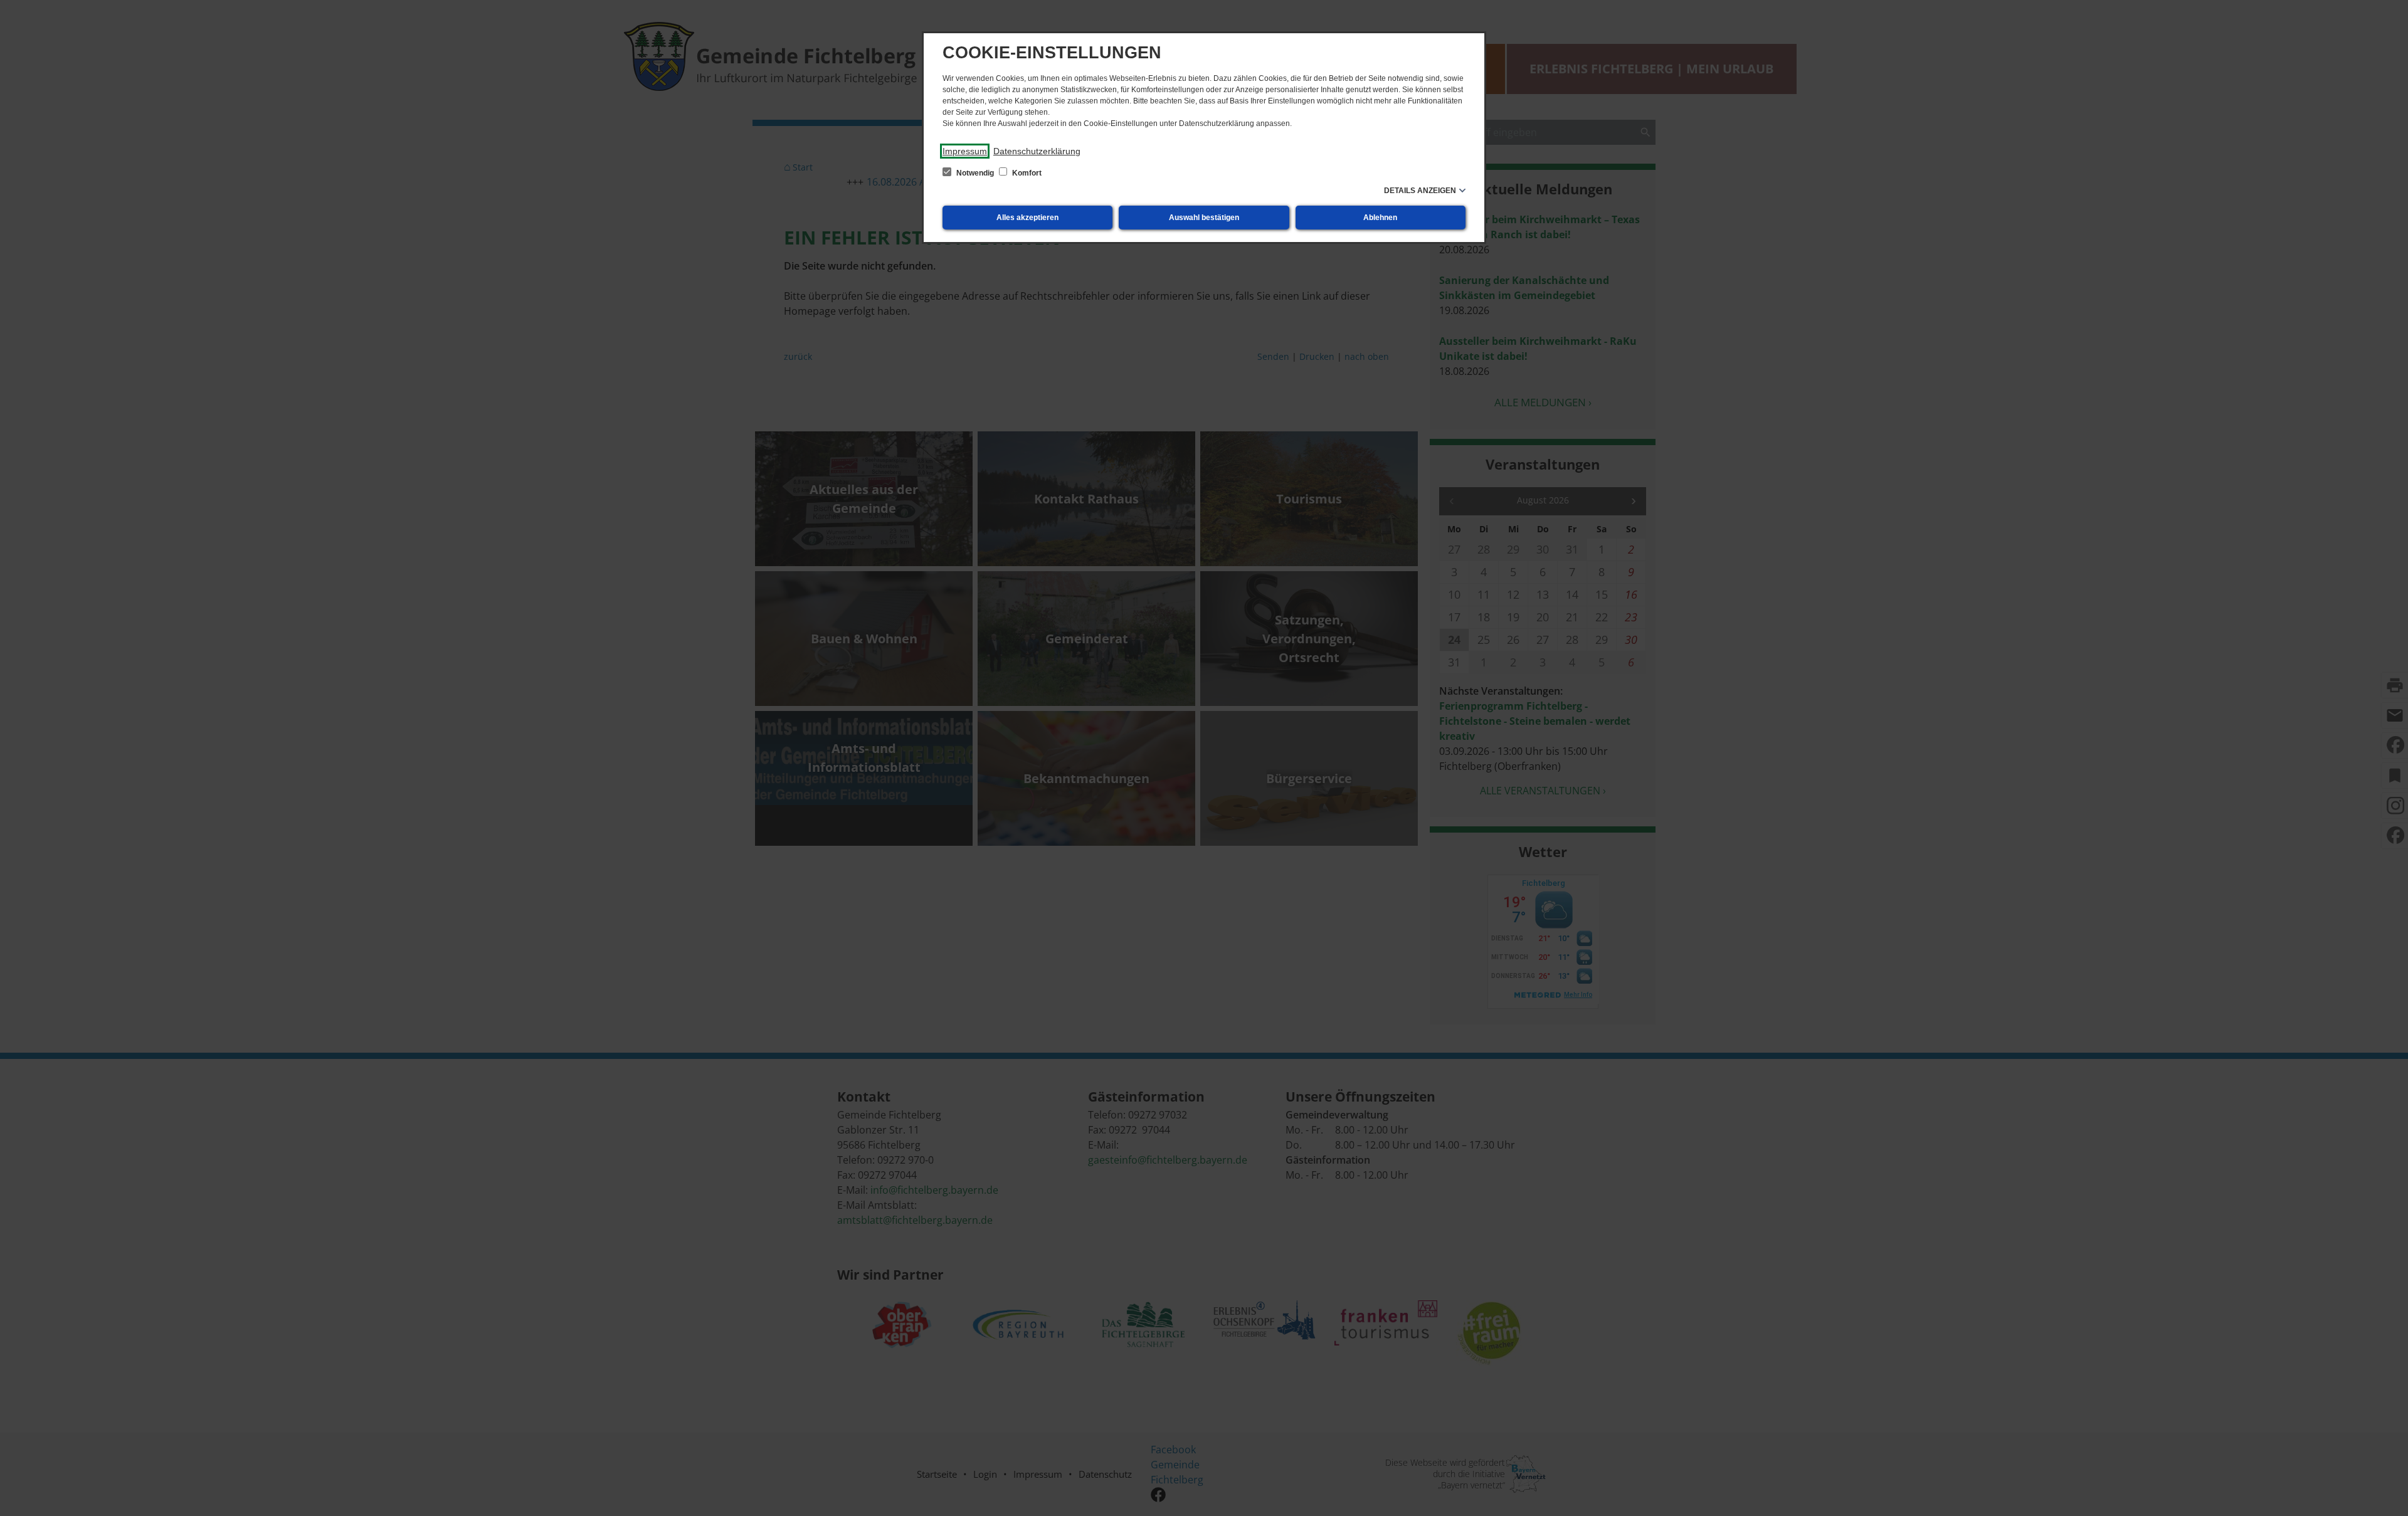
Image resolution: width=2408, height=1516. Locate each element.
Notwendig (975, 173)
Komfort (1026, 173)
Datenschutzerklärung (1037, 151)
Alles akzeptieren (1027, 218)
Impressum (965, 151)
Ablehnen (1380, 218)
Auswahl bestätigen (1204, 218)
